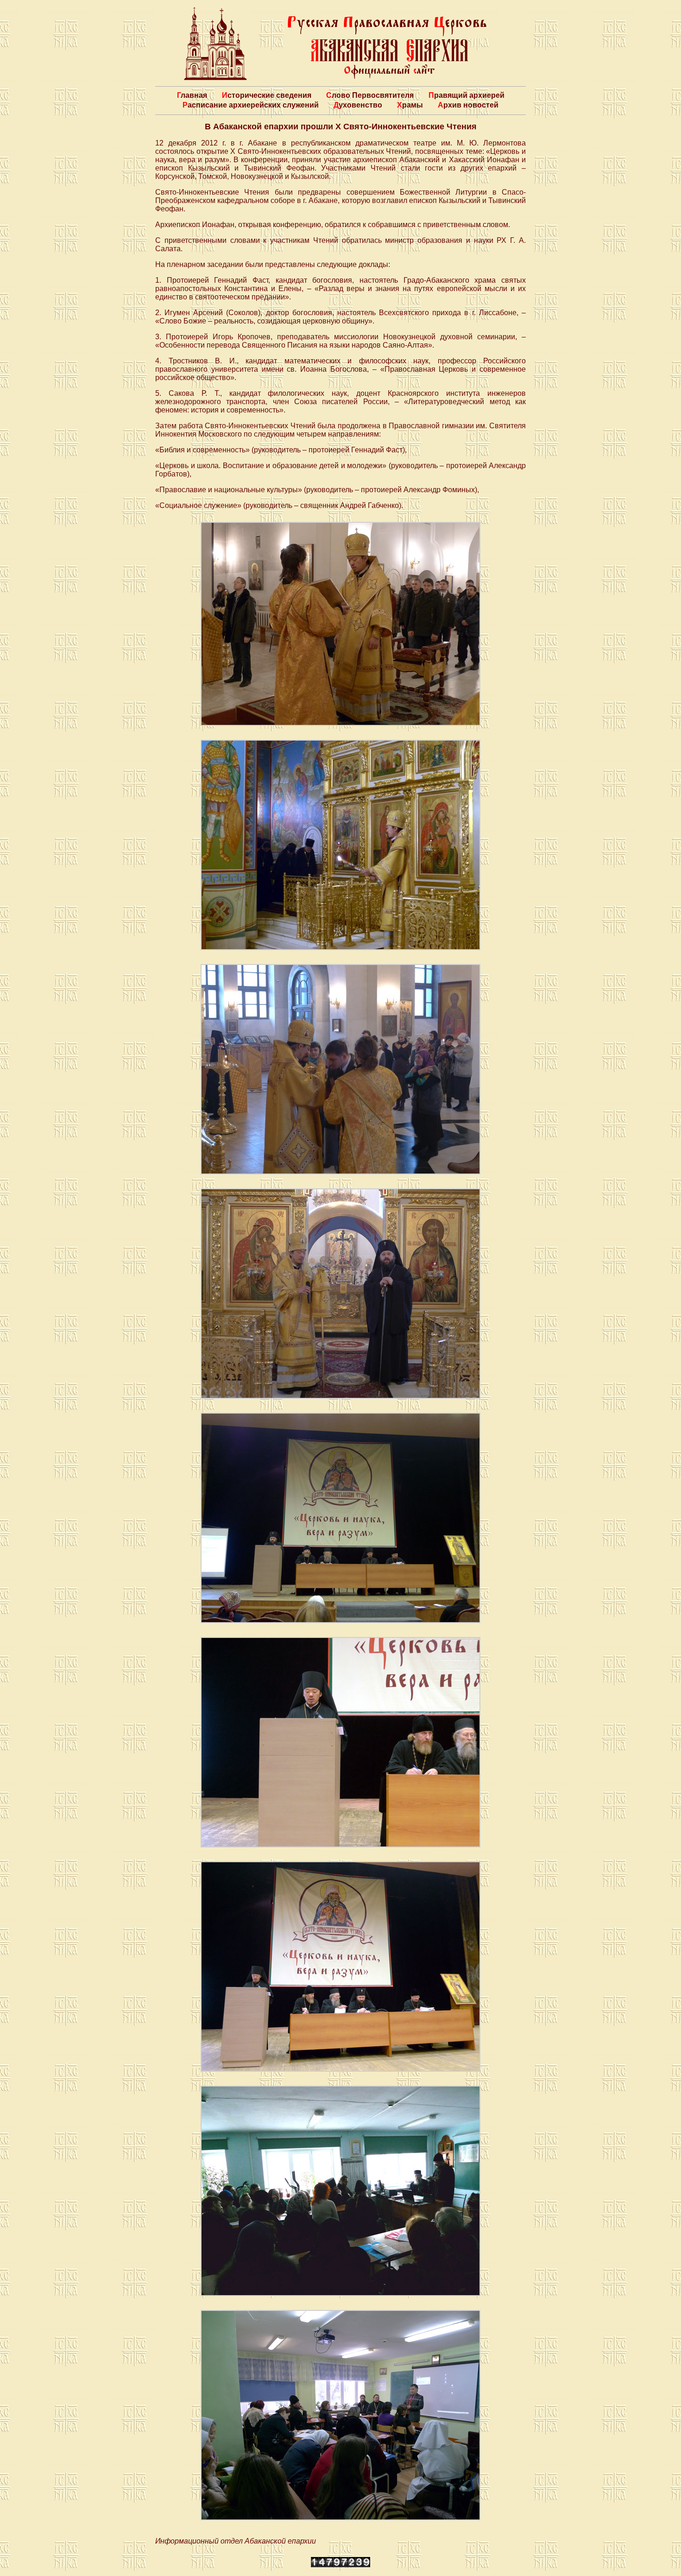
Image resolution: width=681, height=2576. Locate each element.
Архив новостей (468, 105)
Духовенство (358, 105)
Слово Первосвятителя (370, 95)
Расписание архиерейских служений (251, 105)
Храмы (410, 105)
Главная (192, 95)
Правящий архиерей (467, 95)
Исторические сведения (267, 95)
